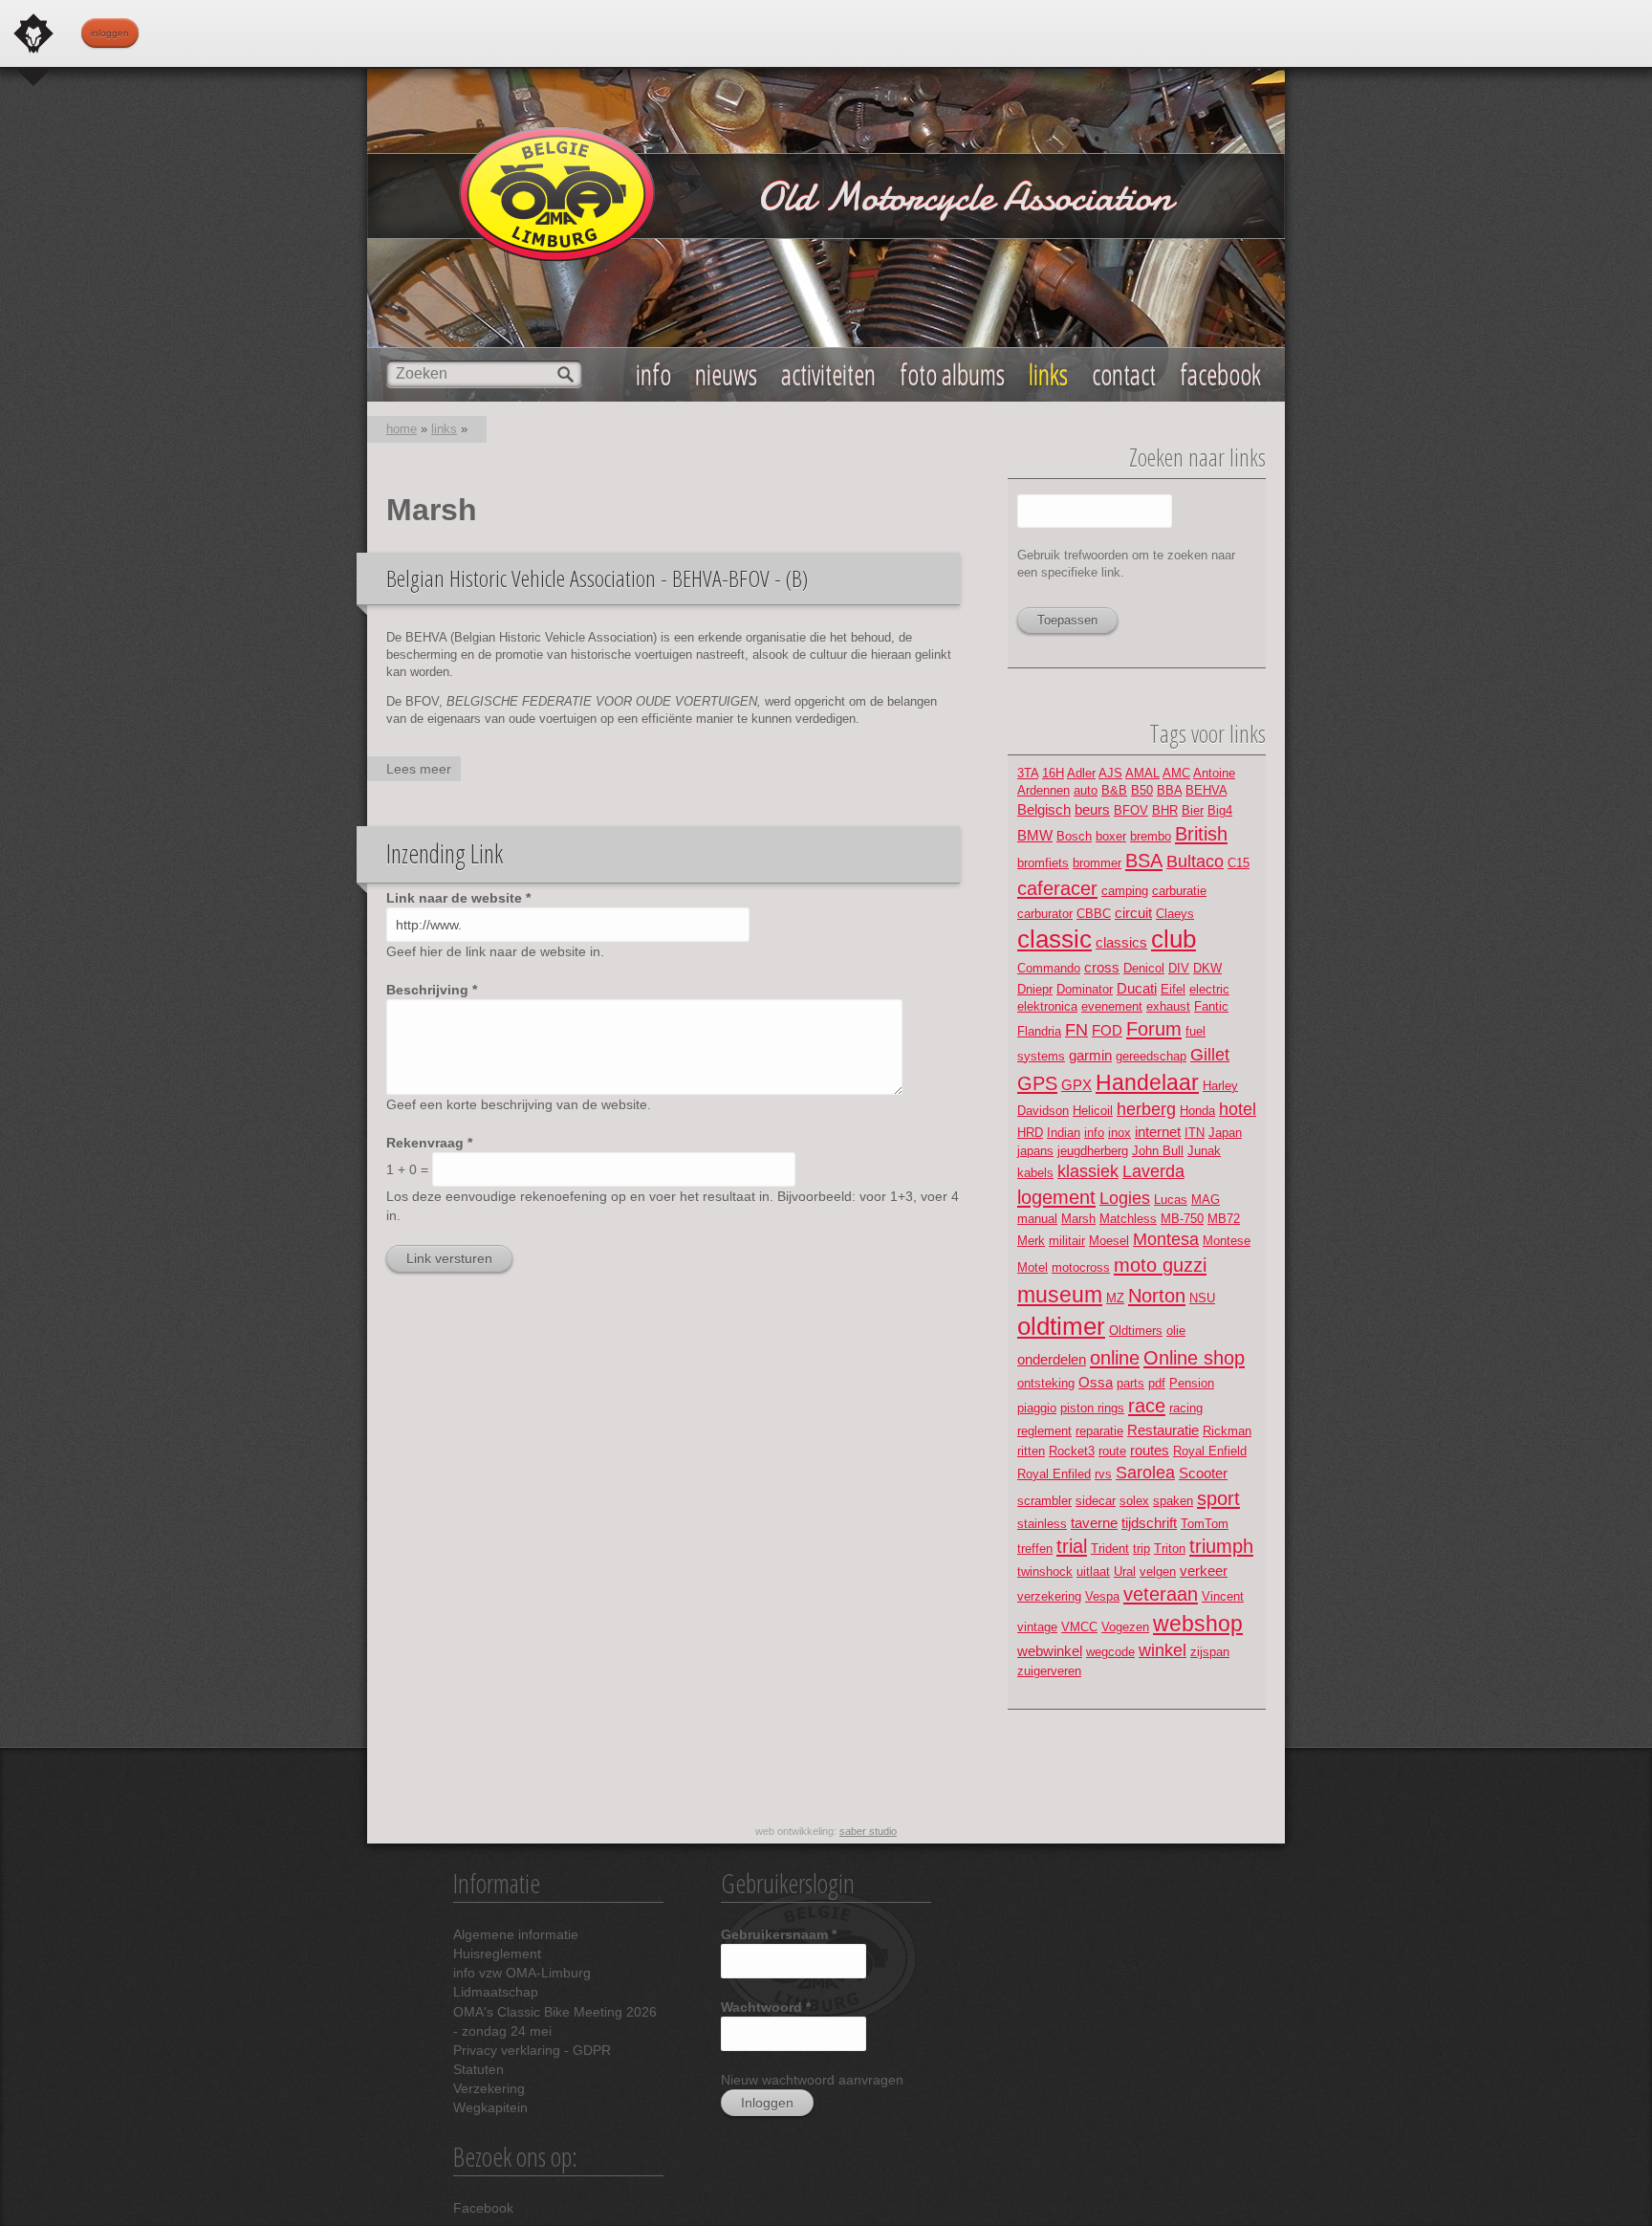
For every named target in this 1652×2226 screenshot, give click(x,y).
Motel (1032, 1267)
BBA (1169, 790)
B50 (1142, 790)
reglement (1044, 1431)
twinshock (1045, 1571)
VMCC (1079, 1627)
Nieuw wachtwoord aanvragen (812, 2080)
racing (1186, 1408)
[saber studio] (33, 33)
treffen (1035, 1549)
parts (1130, 1383)
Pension (1192, 1383)
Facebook (483, 2208)
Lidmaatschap (496, 1992)
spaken (1173, 1501)
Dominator (1085, 989)
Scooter (1203, 1473)
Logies (1125, 1198)
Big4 (1220, 810)
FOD (1107, 1030)
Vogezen (1125, 1627)
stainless (1042, 1524)
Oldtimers (1136, 1331)
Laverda (1153, 1171)
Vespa (1102, 1596)
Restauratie (1163, 1430)
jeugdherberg (1093, 1151)
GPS (1037, 1083)
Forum (1154, 1028)
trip (1141, 1549)
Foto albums (952, 374)
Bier (1193, 810)
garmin (1090, 1055)
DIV (1179, 968)
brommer (1097, 863)
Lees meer (424, 771)
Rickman (1227, 1431)
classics (1121, 942)
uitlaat (1093, 1571)
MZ (1115, 1298)
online (1115, 1357)
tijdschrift (1149, 1523)
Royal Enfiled (1054, 1474)
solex (1134, 1501)
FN (1076, 1030)
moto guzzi (1160, 1265)
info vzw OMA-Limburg (522, 1973)
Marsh (1078, 1219)
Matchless (1128, 1219)
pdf (1157, 1383)
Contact (1124, 374)
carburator (1045, 914)
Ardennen (1043, 790)
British (1201, 833)
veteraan (1161, 1593)
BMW (1035, 835)
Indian (1064, 1133)
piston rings (1092, 1408)
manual (1037, 1219)
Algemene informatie (516, 1934)
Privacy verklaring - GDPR (532, 2050)
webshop (1198, 1624)
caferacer (1057, 888)
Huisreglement (497, 1953)
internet (1158, 1132)
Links (1048, 374)
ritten (1031, 1451)
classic (1054, 939)
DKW (1207, 968)
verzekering (1049, 1596)
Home (402, 429)
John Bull (1158, 1151)
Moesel (1109, 1241)
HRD (1030, 1133)
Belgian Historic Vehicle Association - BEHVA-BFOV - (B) (597, 578)
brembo (1151, 836)
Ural (1125, 1571)
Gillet (1210, 1055)
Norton (1157, 1295)
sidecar (1096, 1501)
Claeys (1175, 914)
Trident (1110, 1549)
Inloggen (110, 33)
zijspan (1210, 1652)
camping (1125, 891)
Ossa (1096, 1382)
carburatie (1179, 891)
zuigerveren (1049, 1671)
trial (1072, 1546)
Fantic (1211, 1006)
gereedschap (1151, 1056)
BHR (1165, 810)
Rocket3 (1072, 1451)
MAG (1206, 1200)
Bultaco (1195, 862)
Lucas (1171, 1200)
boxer (1111, 836)
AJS (1110, 773)
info (1094, 1133)
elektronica (1047, 1006)
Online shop (1194, 1357)
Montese (1227, 1241)
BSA (1144, 860)
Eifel (1173, 989)
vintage (1037, 1627)
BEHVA (1206, 790)
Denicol (1144, 968)
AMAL (1142, 773)
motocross (1081, 1267)
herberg (1146, 1109)
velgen (1158, 1571)
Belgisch (1044, 809)
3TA (1028, 773)
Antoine (1214, 773)
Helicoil (1093, 1111)
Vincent (1223, 1596)
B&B (1114, 790)
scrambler (1044, 1501)
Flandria (1039, 1031)
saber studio (868, 1831)
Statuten (478, 2069)
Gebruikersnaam (779, 1934)
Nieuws (726, 374)
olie (1176, 1331)
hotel (1238, 1109)
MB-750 (1182, 1219)
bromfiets (1043, 863)
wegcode (1110, 1652)
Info (653, 374)
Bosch (1074, 836)
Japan (1225, 1133)
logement (1056, 1197)
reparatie (1099, 1431)
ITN (1195, 1133)
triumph (1221, 1546)
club (1174, 939)
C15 (1239, 863)
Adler (1081, 773)
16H (1053, 773)
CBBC (1094, 914)
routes (1150, 1450)
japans (1035, 1151)
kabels (1035, 1173)
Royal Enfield (1210, 1451)
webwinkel (1050, 1651)
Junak (1204, 1151)
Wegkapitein (490, 2107)
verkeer (1204, 1571)
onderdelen (1052, 1359)
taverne (1094, 1523)
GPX (1076, 1085)
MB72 (1224, 1219)
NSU (1202, 1298)
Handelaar (1147, 1082)
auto (1086, 790)
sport (1218, 1498)
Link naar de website (458, 898)
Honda (1197, 1111)
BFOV (1131, 810)
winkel (1163, 1650)
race (1147, 1405)
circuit (1133, 913)
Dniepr (1035, 989)
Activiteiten (828, 374)
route (1112, 1451)
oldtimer (1061, 1326)
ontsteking (1046, 1383)
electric (1209, 989)
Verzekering (489, 2088)
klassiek (1088, 1171)
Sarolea (1145, 1473)
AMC (1176, 773)
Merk (1031, 1241)
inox (1119, 1133)
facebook (1220, 374)
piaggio (1037, 1408)
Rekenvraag (429, 1143)
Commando (1049, 968)
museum (1060, 1295)
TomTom (1205, 1524)
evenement (1112, 1006)
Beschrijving (432, 990)
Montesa (1166, 1239)
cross (1102, 967)
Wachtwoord (766, 2007)
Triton (1170, 1549)
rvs (1103, 1474)
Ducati (1137, 988)
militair (1067, 1241)
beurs (1092, 809)
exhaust (1168, 1006)
